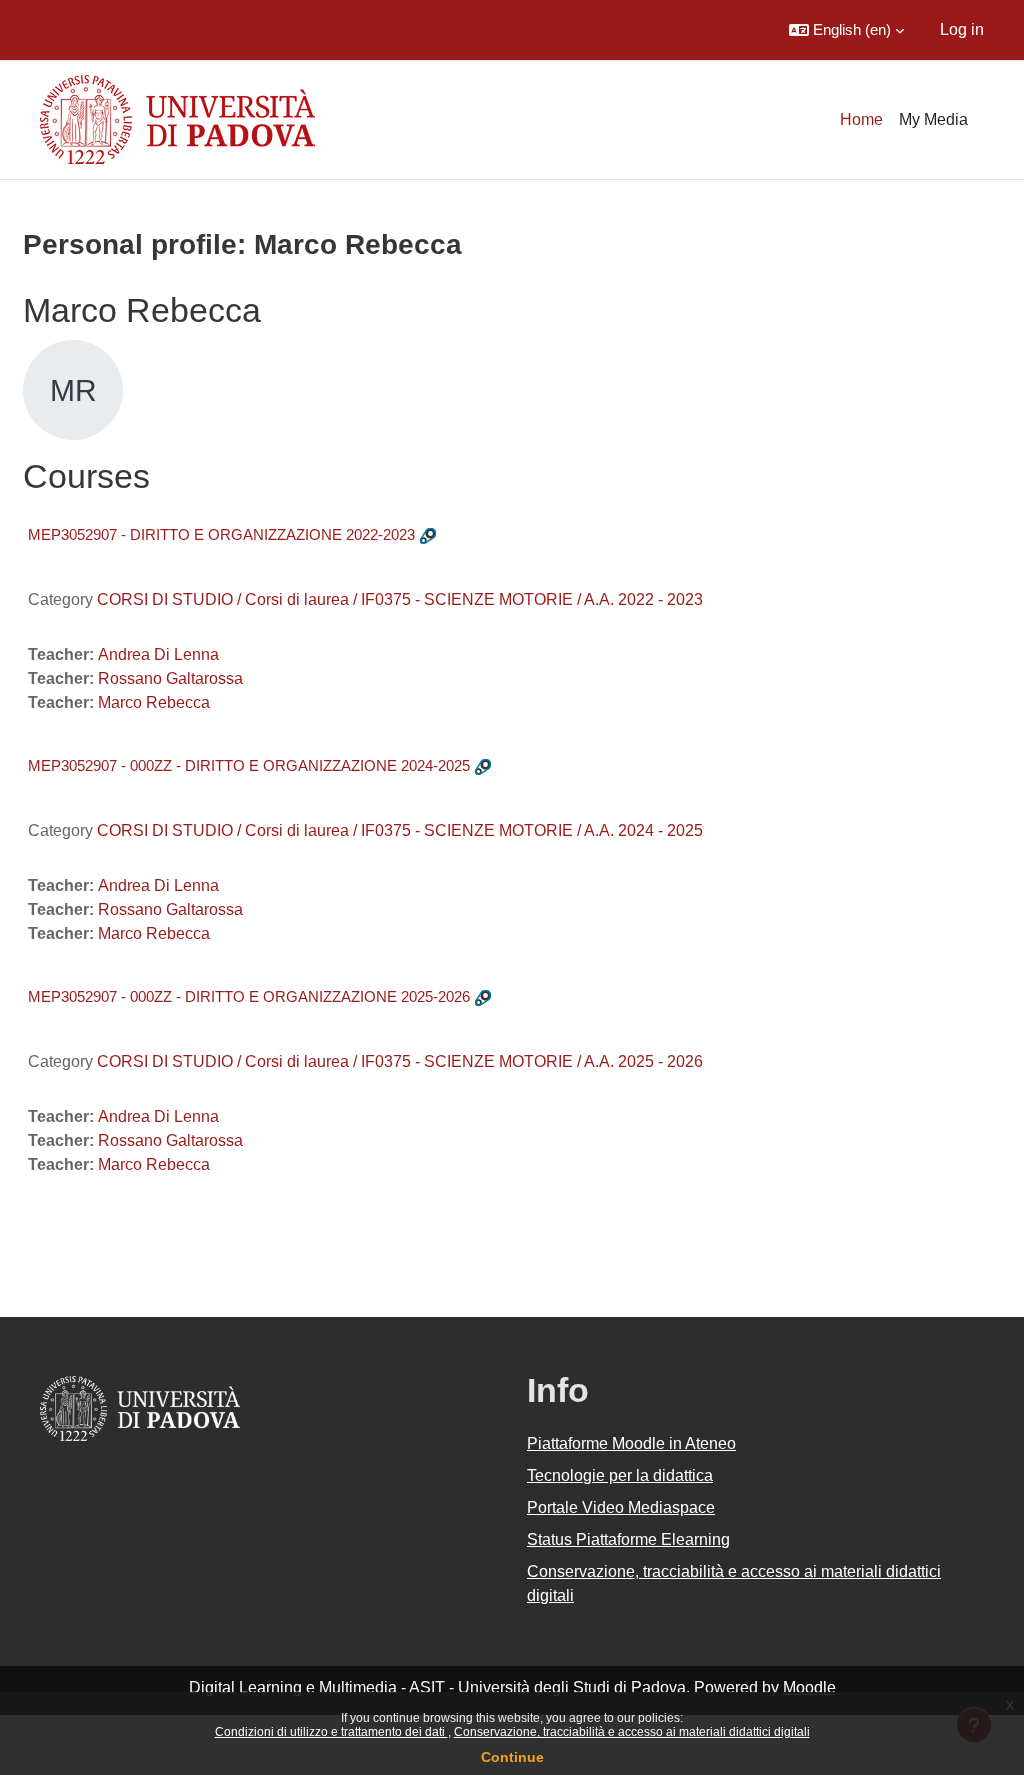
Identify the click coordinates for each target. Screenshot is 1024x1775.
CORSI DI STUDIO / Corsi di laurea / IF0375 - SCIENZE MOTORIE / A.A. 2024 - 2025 (400, 830)
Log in (962, 29)
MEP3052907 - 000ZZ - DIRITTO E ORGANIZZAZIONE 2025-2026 (249, 996)
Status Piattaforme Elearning (628, 1539)
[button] (846, 30)
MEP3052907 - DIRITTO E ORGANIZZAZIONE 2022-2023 (221, 534)
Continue (512, 1757)
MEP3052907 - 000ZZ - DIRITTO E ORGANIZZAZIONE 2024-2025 (249, 765)
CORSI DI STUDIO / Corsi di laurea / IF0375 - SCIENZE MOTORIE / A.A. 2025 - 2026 (400, 1061)
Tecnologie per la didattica (620, 1475)
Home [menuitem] (861, 119)
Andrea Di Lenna (158, 654)
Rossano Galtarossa (170, 678)
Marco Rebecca (154, 702)
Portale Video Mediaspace (621, 1507)
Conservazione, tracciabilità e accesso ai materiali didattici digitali (632, 1732)
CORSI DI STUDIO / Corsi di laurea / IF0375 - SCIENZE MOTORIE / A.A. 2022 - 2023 (400, 599)
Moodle (809, 1687)
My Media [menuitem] (933, 119)
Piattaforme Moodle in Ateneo (631, 1443)
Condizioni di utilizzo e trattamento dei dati (331, 1732)
